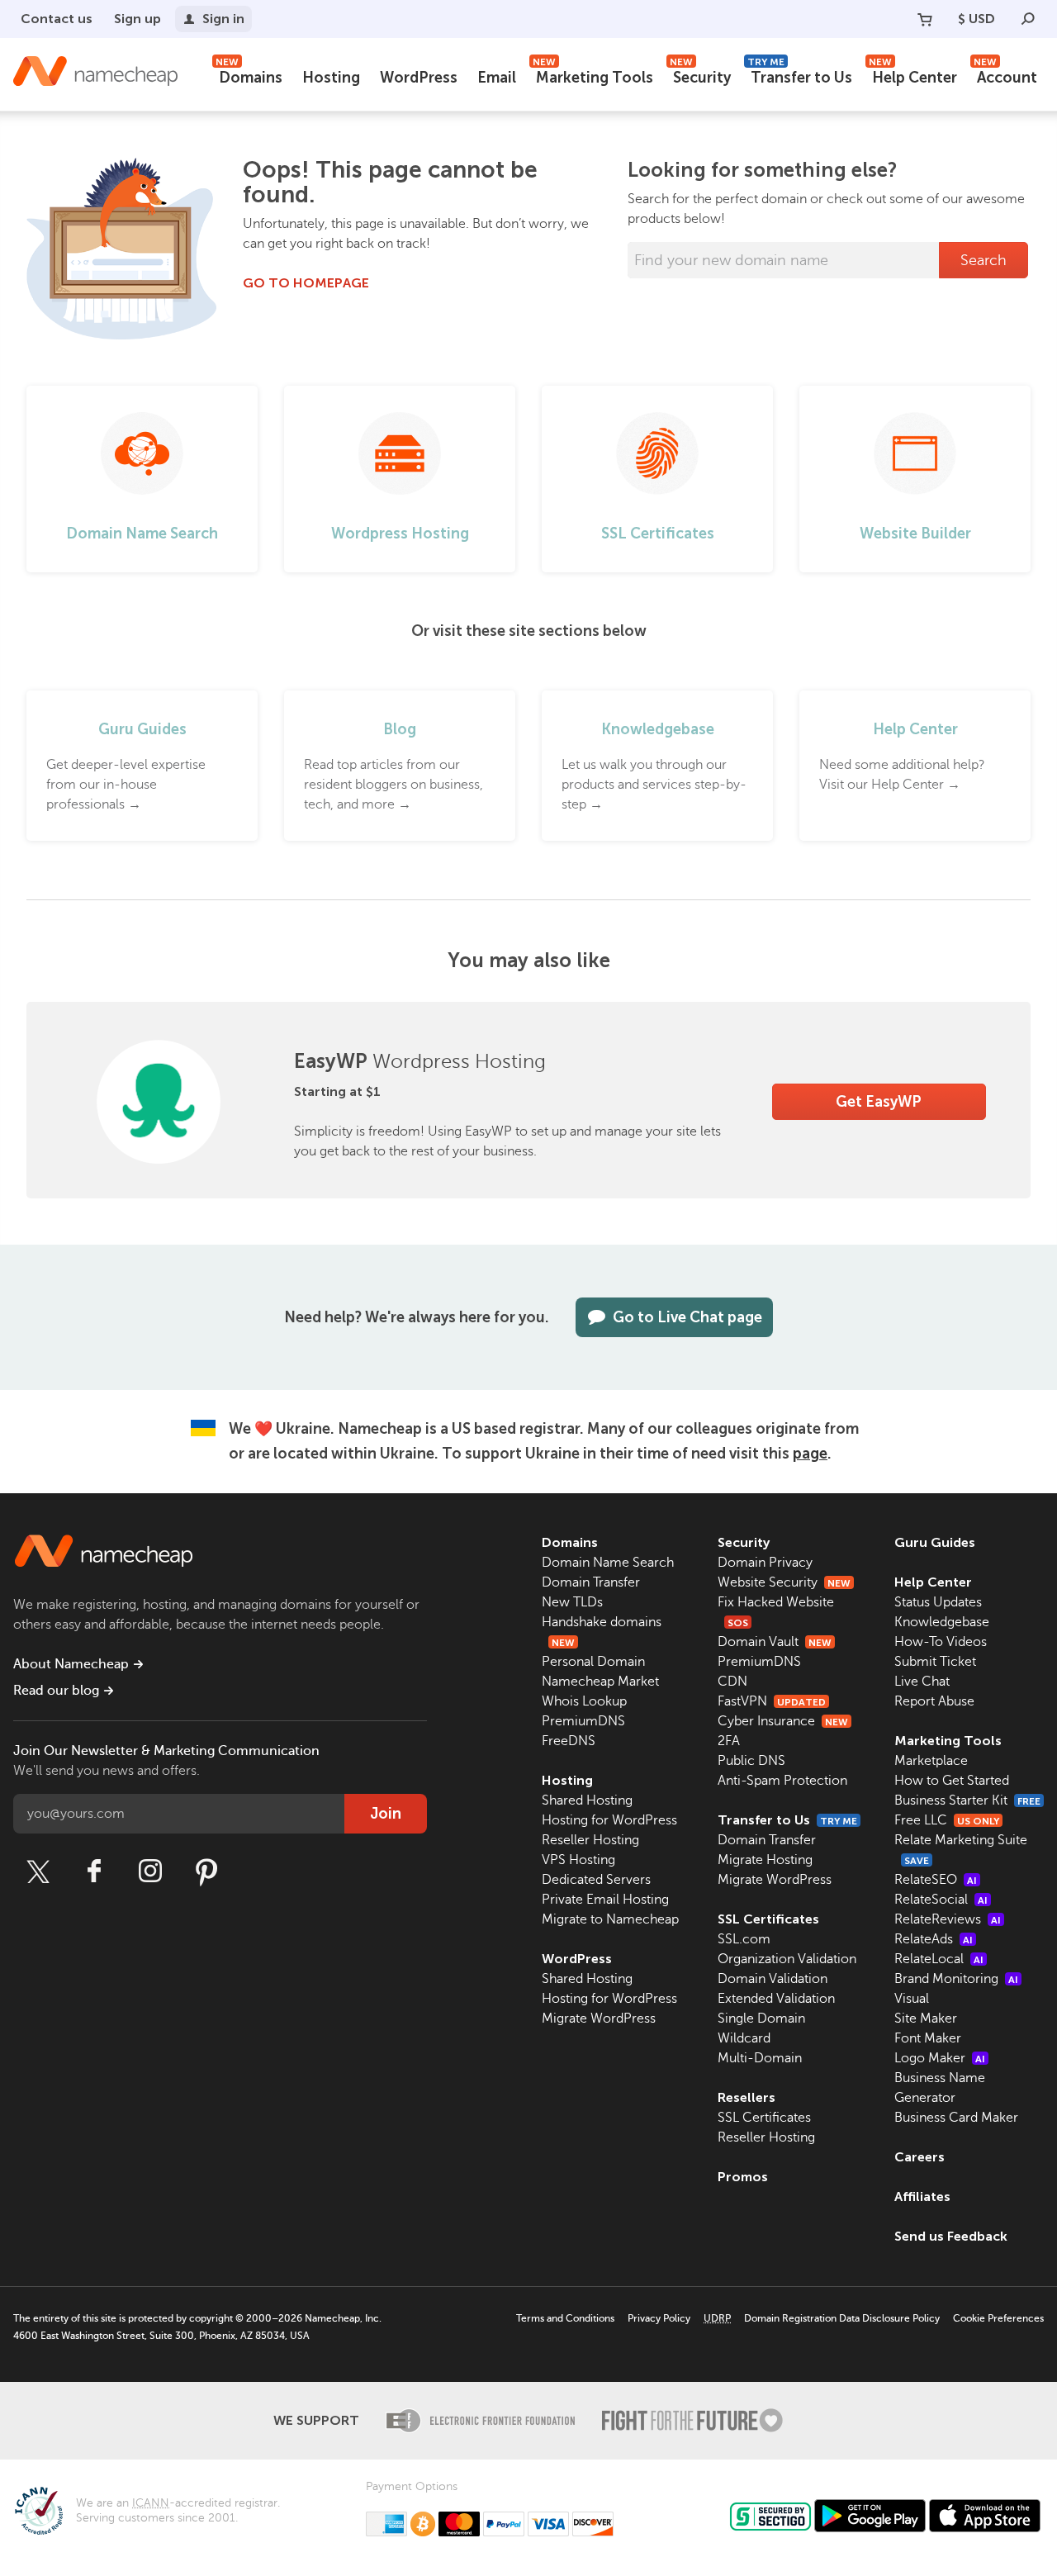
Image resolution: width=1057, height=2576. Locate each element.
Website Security (784, 1582)
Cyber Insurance (783, 1721)
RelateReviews (948, 1919)
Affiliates (922, 2196)
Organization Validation (787, 1959)
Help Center (913, 76)
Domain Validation (773, 1979)
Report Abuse (934, 1701)
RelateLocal (939, 1959)
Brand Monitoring (956, 1979)
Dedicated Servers (596, 1880)
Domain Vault (775, 1642)
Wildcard (744, 2038)
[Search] (1028, 19)
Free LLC (947, 1820)
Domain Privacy (765, 1563)
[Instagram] (150, 1872)
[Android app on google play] (870, 2516)
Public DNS (751, 1761)
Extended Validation (776, 1999)
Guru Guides (935, 1542)
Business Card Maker (956, 2118)
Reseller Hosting (590, 1840)
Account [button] (1005, 76)
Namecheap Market (600, 1682)
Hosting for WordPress (609, 1820)
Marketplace (931, 1761)
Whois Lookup (584, 1701)
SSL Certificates (768, 1919)
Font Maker (928, 2038)
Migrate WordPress (599, 2019)
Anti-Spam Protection (782, 1781)
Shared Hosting (587, 1800)
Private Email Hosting (605, 1900)
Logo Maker (940, 2058)
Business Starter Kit (967, 1800)
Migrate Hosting (765, 1860)
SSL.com (744, 1939)
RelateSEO (936, 1880)
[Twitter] (38, 1872)
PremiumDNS (583, 1721)
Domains (249, 76)
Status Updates (938, 1602)
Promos (743, 2177)
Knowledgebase (942, 1622)
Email (497, 78)
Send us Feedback (951, 2236)
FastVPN (772, 1701)
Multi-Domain (760, 2058)
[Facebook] (94, 1872)
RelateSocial (941, 1900)
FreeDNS (569, 1741)
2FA (729, 1741)
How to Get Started (952, 1781)
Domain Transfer (591, 1582)
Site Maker (926, 2019)
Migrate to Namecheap (610, 1919)
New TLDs (572, 1602)
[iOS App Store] (985, 2516)
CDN (732, 1682)
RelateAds (934, 1939)
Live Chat (922, 1682)
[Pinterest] (206, 1872)
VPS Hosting (578, 1860)
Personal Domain (593, 1662)
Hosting (331, 78)
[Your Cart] (925, 19)
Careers (920, 2157)
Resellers (747, 2097)
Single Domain (761, 2019)
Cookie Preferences (998, 2318)
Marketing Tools (593, 76)
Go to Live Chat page (687, 1317)
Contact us (57, 19)
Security (700, 76)
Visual (912, 1999)
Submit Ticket (935, 1662)
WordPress (419, 78)
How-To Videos (941, 1642)
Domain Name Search (608, 1563)
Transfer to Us (800, 76)
